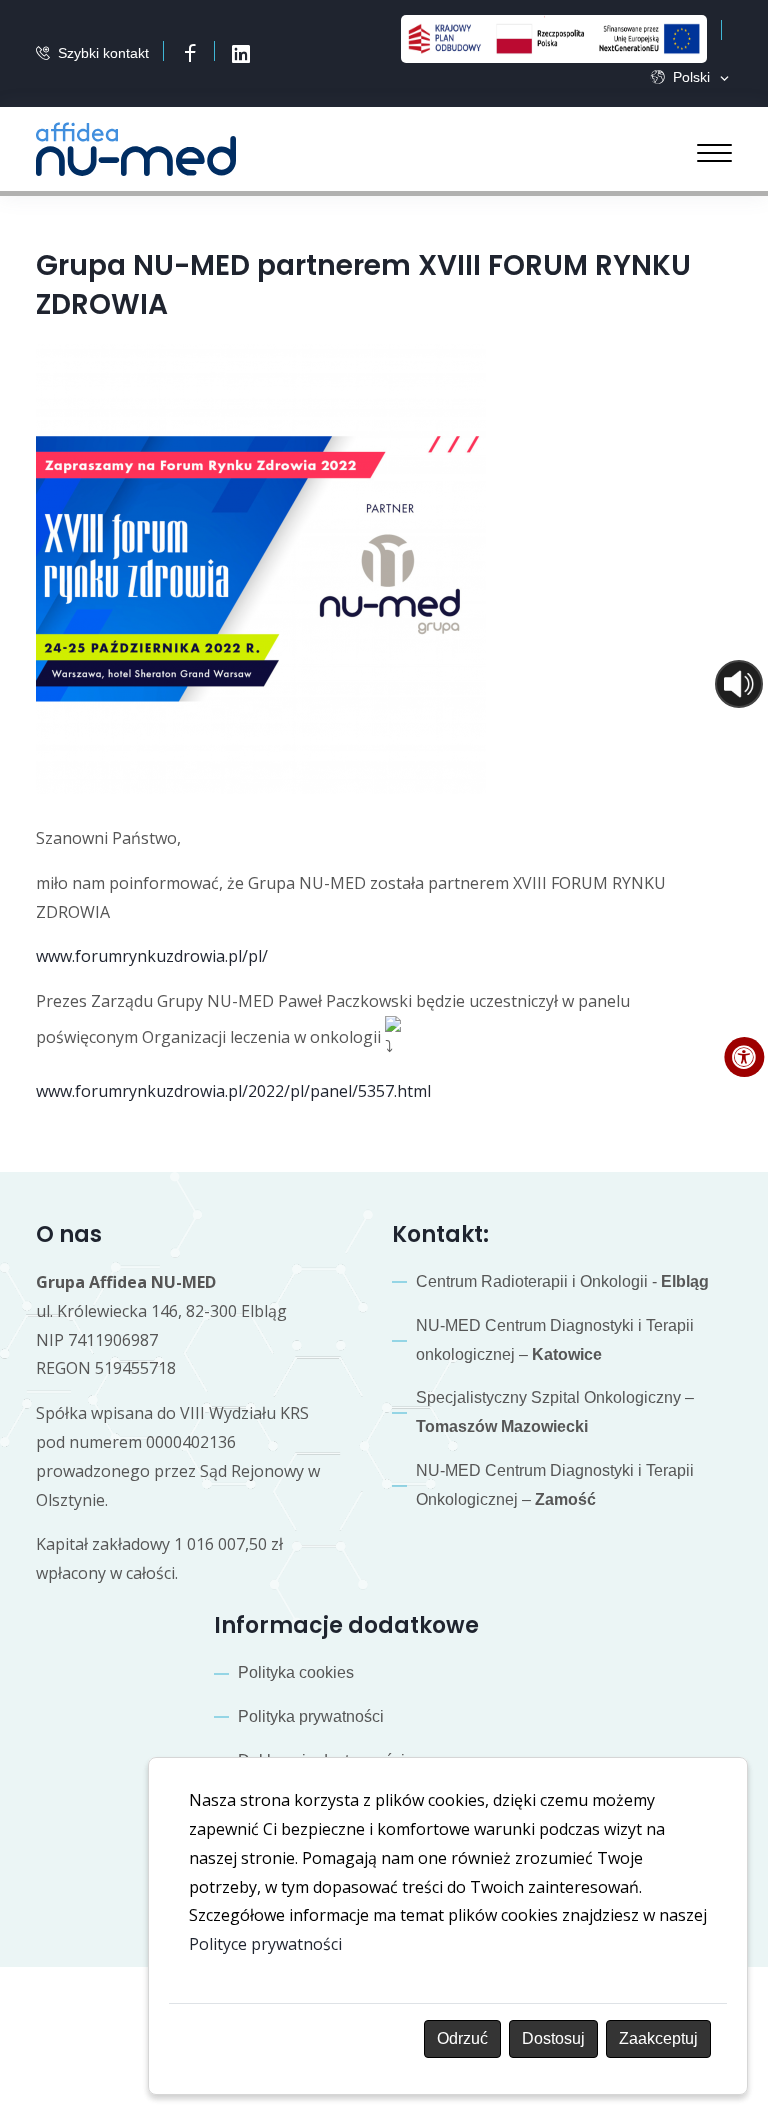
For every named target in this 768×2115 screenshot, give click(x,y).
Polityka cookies (296, 1672)
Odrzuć (462, 2038)
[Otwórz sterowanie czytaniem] (739, 684)
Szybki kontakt (103, 53)
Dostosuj (553, 2038)
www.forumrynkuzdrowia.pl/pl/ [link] (152, 956)
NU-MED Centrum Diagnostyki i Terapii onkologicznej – (555, 1340)
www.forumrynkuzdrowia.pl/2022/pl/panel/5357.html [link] (233, 1091)
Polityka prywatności (311, 1716)
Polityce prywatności (265, 1944)
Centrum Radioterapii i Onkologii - (562, 1281)
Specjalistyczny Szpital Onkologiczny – (555, 1412)
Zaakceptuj (658, 2038)
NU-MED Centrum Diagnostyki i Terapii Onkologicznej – (555, 1485)
